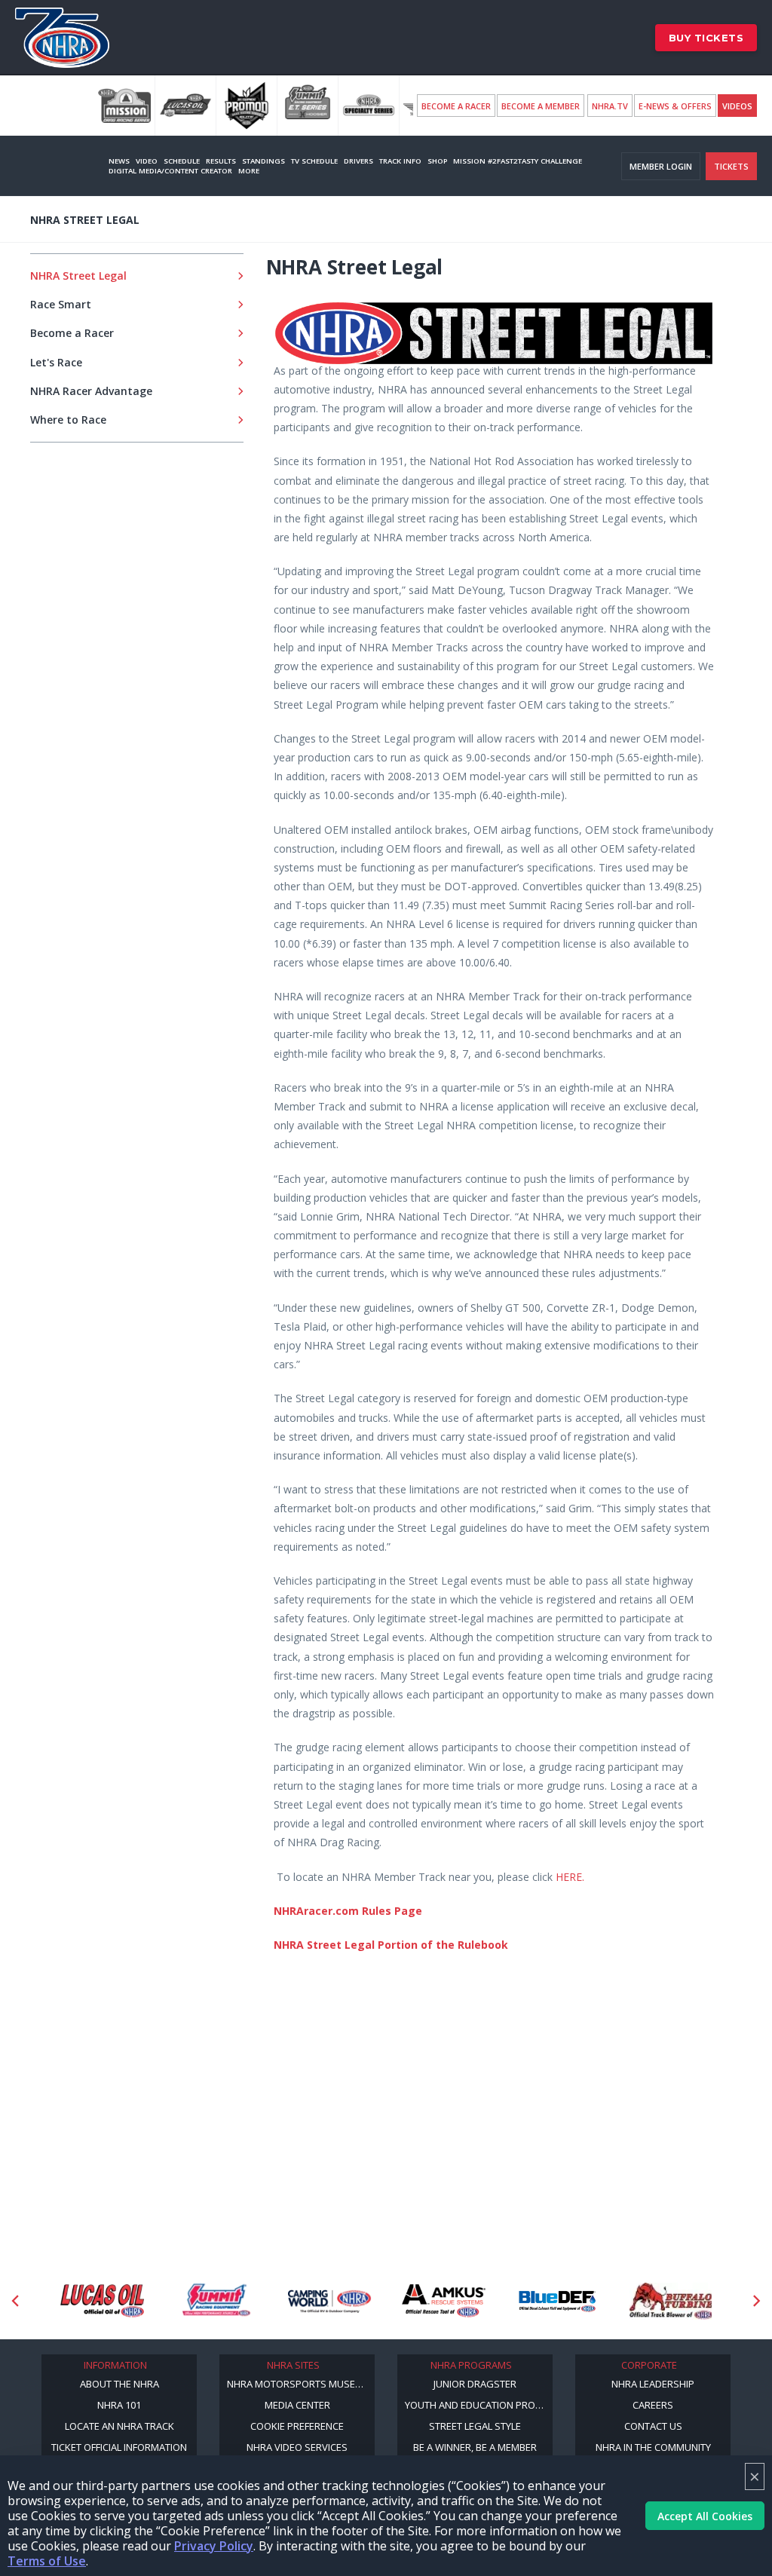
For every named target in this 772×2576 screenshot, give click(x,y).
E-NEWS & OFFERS (675, 106)
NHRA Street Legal (78, 276)
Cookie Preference (297, 2426)
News (119, 161)
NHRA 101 (119, 2405)
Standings (263, 161)
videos (737, 106)
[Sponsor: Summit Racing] (216, 2301)
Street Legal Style (475, 2426)
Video (147, 161)
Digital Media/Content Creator (170, 171)
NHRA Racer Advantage (91, 391)
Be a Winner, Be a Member (475, 2447)
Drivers (358, 161)
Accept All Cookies (705, 2516)
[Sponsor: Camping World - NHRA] (330, 2301)
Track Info (400, 161)
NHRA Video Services (297, 2447)
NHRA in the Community (653, 2447)
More (249, 171)
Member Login (661, 166)
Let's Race (56, 362)
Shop (437, 161)
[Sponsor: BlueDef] (558, 2301)
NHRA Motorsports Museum (299, 2384)
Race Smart (61, 304)
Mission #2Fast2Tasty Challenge (518, 161)
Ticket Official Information (119, 2447)
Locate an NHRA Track (119, 2426)
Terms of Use (47, 2561)
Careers (653, 2405)
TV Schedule (314, 161)
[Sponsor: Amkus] (444, 2301)
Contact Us (653, 2426)
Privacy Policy (214, 2546)
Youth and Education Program (479, 2405)
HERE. (570, 1877)
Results (221, 161)
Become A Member (541, 106)
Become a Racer (456, 106)
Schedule (182, 161)
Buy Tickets (706, 38)
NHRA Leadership (653, 2384)
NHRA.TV (610, 106)
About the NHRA (119, 2384)
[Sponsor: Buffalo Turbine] (671, 2301)
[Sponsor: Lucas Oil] (102, 2301)
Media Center (297, 2405)
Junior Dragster (475, 2384)
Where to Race (68, 420)
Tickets (731, 166)
